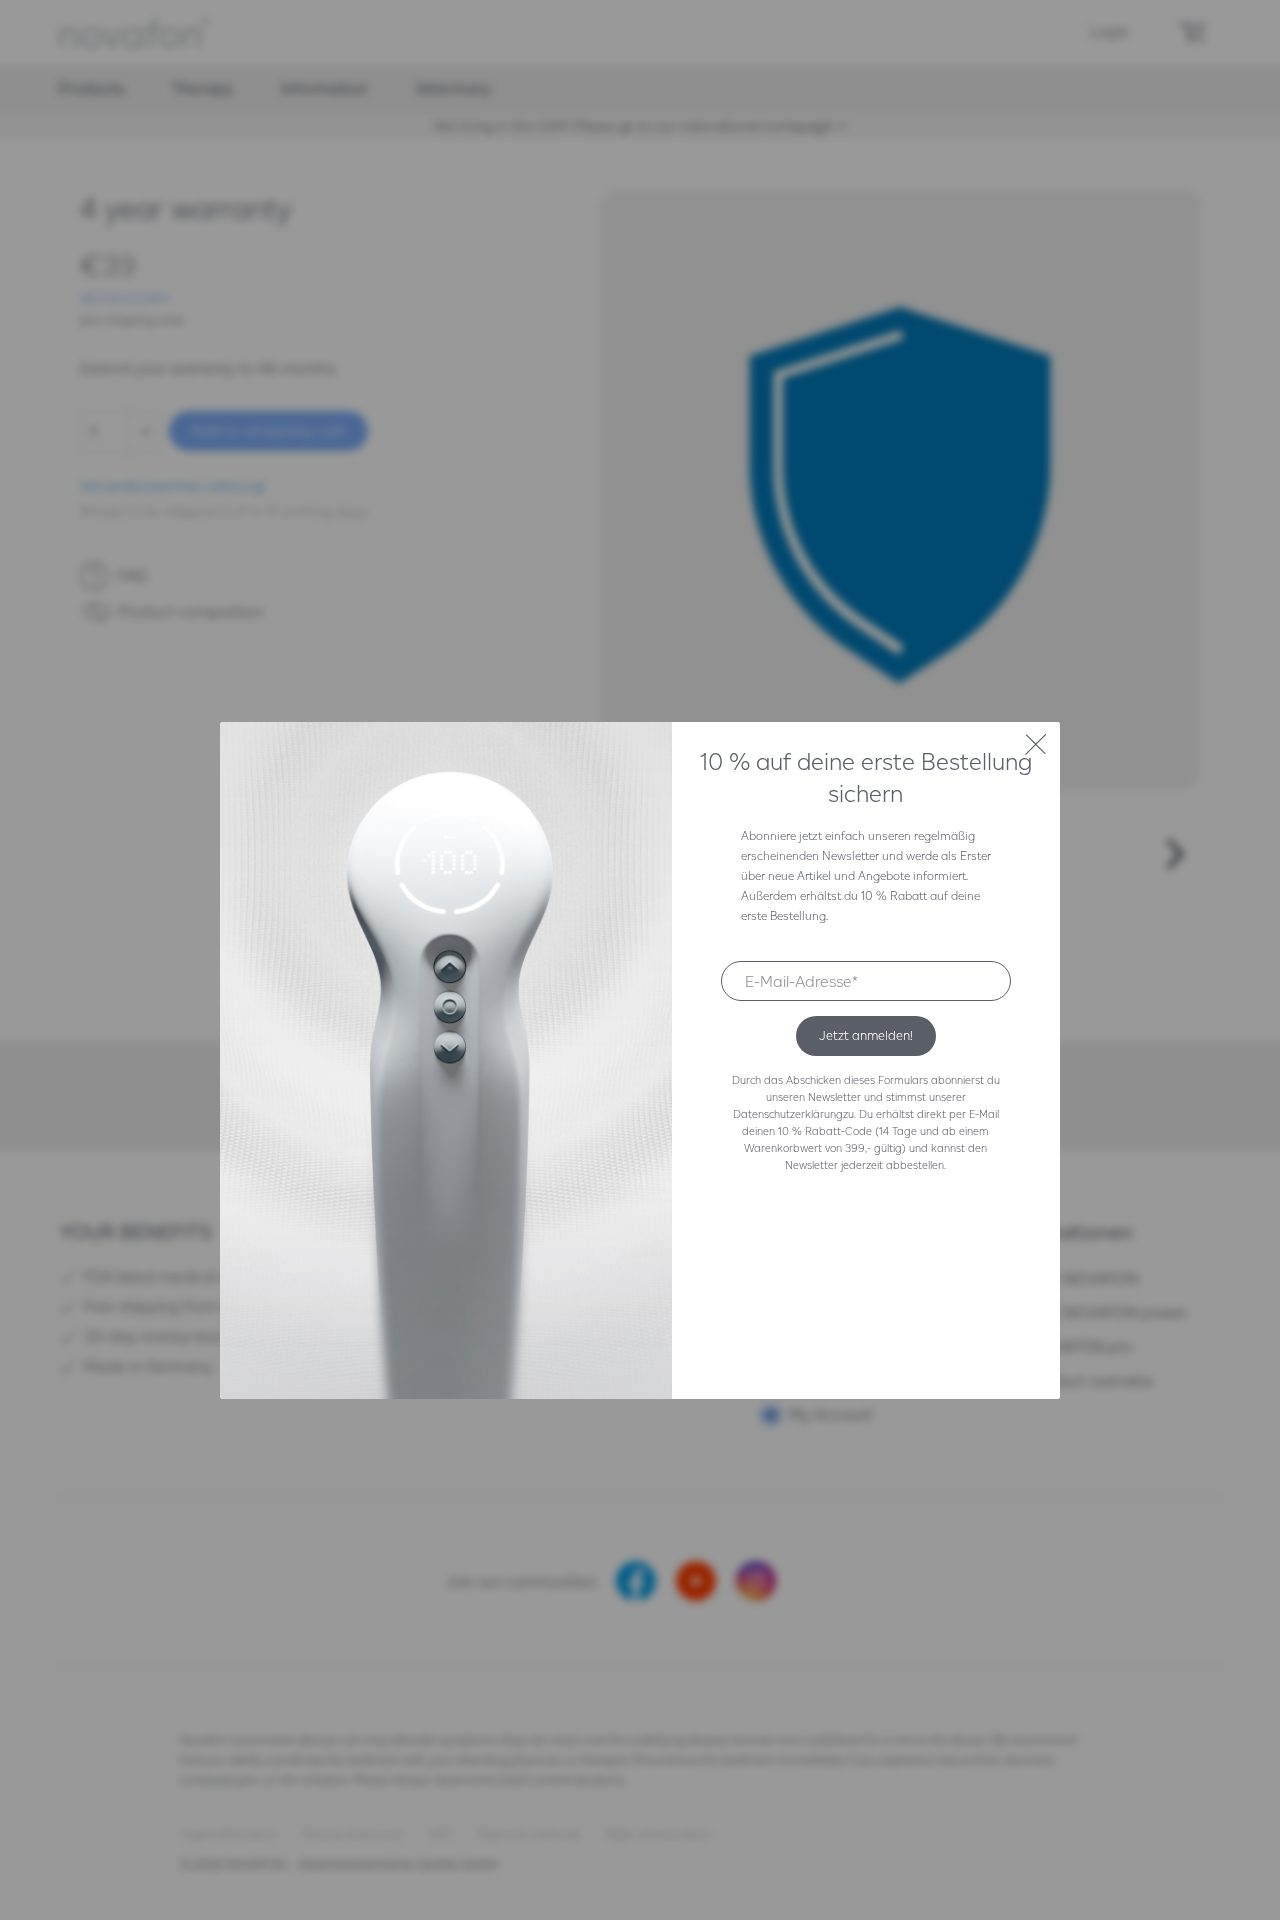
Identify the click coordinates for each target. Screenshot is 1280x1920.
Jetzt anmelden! (866, 1035)
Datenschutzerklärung (788, 1114)
